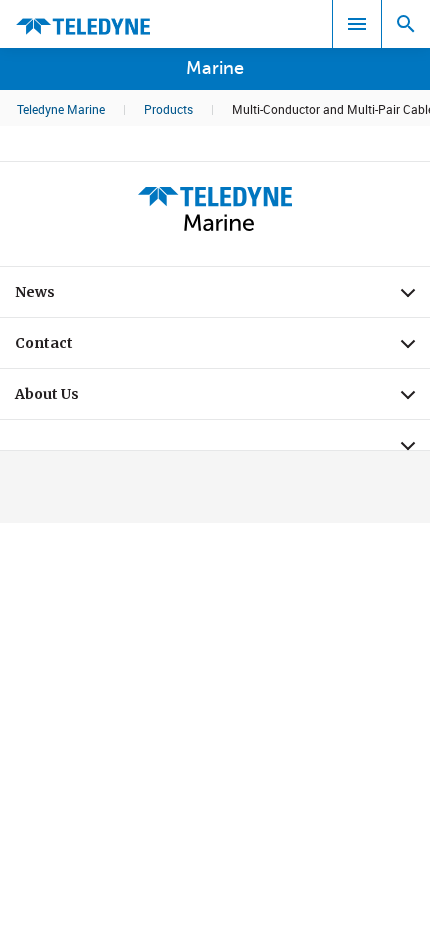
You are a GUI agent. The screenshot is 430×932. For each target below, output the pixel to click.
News (222, 297)
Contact (222, 348)
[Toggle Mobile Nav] (357, 24)
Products (168, 109)
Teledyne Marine (61, 109)
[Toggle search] (406, 24)
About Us (222, 399)
